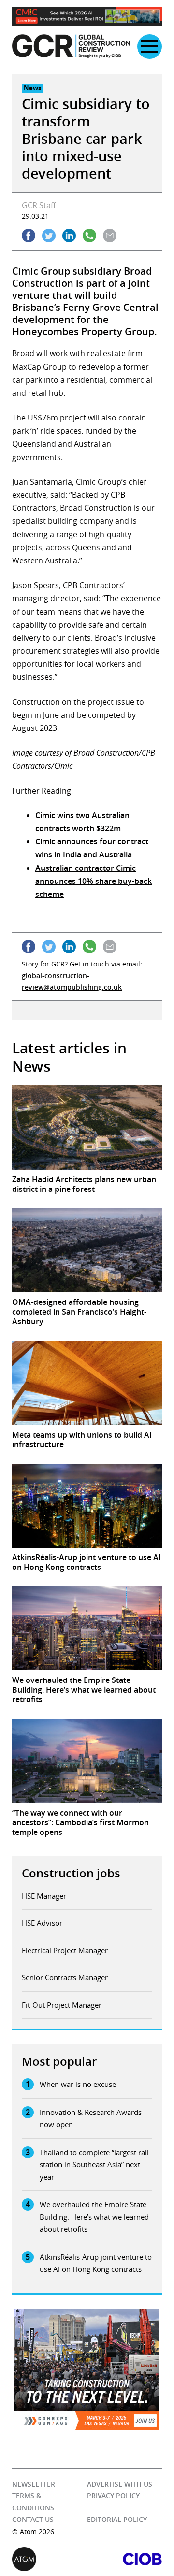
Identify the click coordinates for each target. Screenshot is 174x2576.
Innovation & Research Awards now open (91, 2118)
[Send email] (110, 236)
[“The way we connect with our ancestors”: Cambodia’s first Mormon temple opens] (87, 1761)
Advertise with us (120, 2484)
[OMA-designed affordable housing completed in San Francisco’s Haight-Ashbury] (87, 1250)
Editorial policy (117, 2519)
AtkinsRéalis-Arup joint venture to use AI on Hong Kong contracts (96, 2263)
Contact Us (33, 2519)
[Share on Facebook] (29, 236)
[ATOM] (50, 2559)
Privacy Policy (113, 2496)
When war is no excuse (78, 2084)
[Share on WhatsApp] (89, 236)
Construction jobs (71, 1873)
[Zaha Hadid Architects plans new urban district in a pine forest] (87, 1127)
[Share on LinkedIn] (69, 236)
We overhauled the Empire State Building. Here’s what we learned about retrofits (94, 2217)
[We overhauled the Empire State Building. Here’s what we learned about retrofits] (87, 1628)
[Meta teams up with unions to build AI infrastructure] (87, 1383)
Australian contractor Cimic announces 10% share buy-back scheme (94, 881)
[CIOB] (124, 2559)
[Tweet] (49, 236)
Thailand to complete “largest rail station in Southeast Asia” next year (94, 2164)
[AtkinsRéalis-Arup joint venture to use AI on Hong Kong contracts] (87, 1506)
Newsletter (34, 2484)
